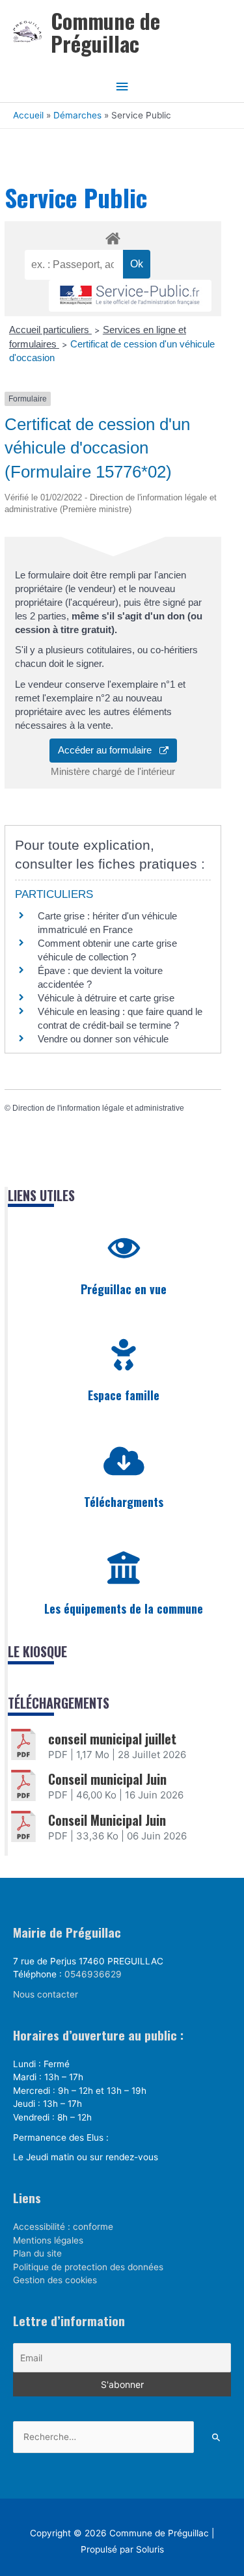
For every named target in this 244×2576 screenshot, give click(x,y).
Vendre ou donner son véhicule (103, 1039)
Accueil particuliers (50, 330)
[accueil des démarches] (113, 236)
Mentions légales (48, 2240)
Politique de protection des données (88, 2267)
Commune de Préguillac (105, 32)
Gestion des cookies (55, 2280)
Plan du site (37, 2253)
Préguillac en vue (124, 1289)
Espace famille (124, 1395)
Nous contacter (46, 1994)
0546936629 (93, 1974)
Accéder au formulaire (109, 750)
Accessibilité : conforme (63, 2227)
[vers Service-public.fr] (130, 296)
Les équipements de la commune (124, 1608)
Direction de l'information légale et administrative (98, 1108)
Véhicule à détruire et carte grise (106, 998)
